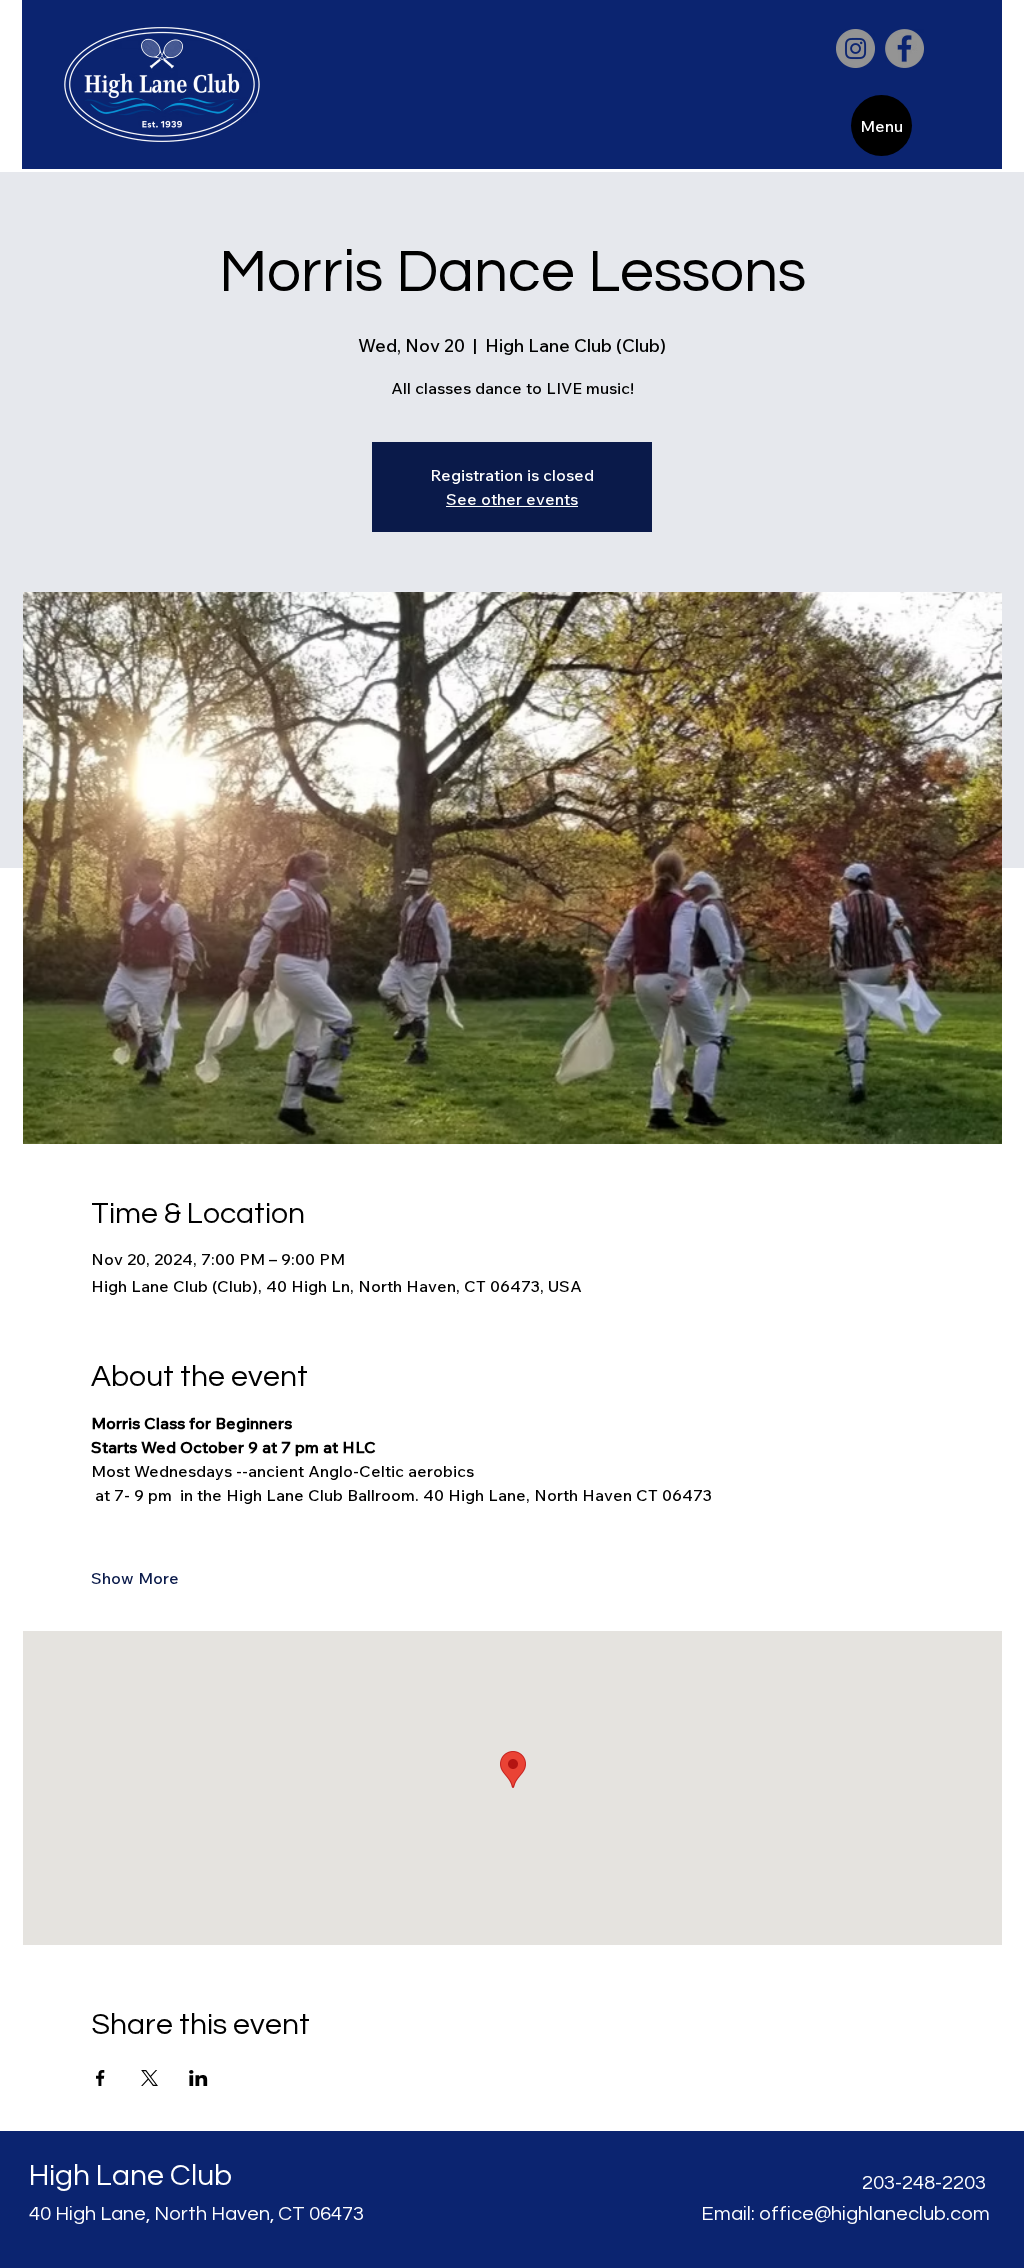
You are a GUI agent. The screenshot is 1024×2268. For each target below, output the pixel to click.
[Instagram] (855, 48)
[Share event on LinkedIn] (198, 2078)
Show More (135, 1578)
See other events (512, 499)
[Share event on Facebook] (100, 2078)
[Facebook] (904, 48)
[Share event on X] (149, 2078)
